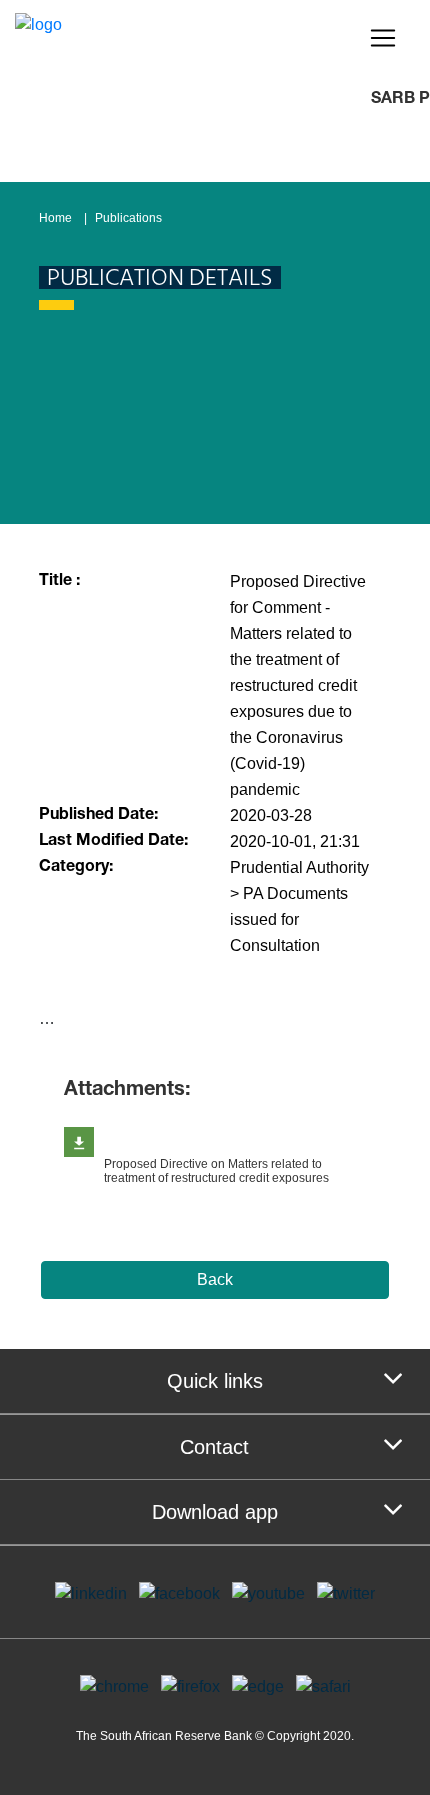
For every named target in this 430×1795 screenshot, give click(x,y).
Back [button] (215, 1279)
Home (55, 218)
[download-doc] (79, 1142)
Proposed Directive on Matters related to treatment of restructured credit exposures (216, 1171)
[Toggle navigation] (383, 38)
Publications (128, 218)
